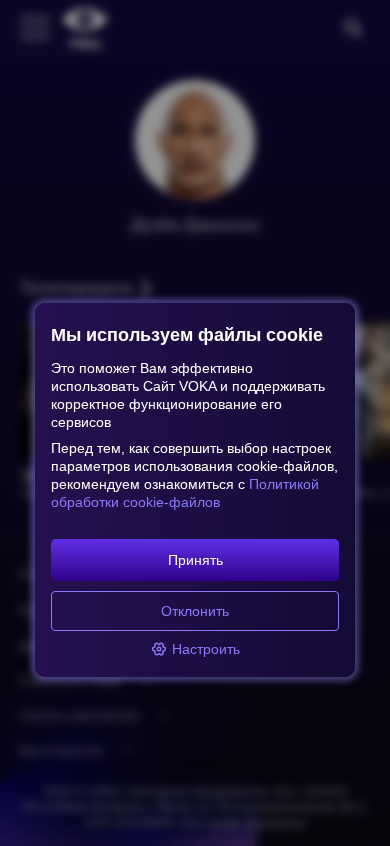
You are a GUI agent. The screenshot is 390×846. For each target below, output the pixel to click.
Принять (195, 560)
